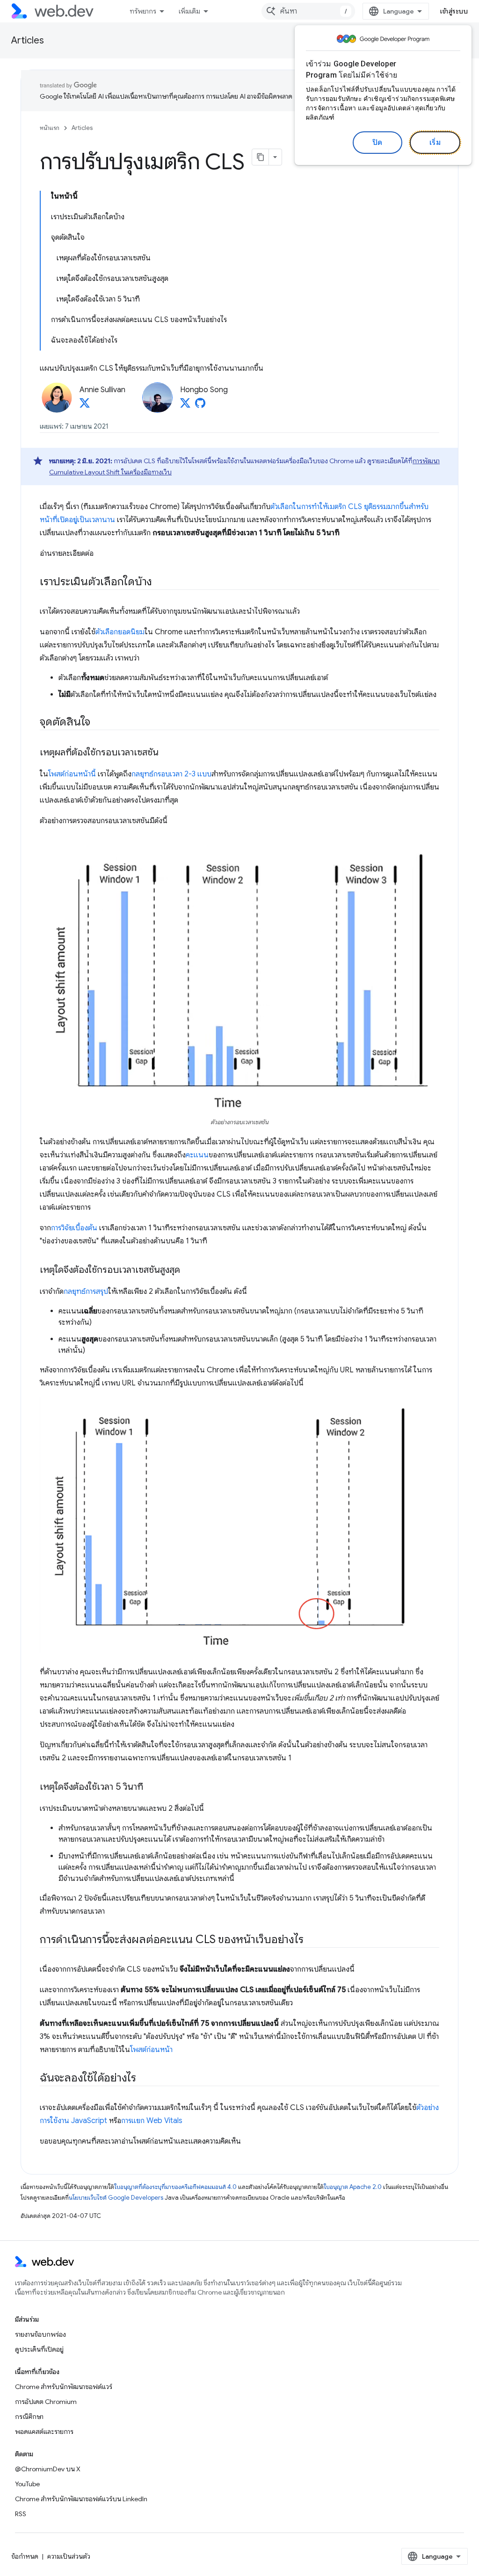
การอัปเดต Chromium (46, 2402)
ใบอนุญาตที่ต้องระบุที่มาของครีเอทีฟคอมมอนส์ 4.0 (175, 2187)
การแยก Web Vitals (152, 2121)
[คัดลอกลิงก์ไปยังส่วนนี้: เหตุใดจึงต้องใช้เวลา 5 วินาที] (152, 1787)
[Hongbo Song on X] (185, 406)
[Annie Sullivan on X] (85, 406)
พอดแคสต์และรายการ (44, 2432)
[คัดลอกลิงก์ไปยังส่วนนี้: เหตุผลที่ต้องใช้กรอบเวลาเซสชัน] (167, 753)
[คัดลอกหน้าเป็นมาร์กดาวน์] (261, 157)
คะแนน (197, 1155)
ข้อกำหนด (25, 2556)
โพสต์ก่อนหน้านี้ (72, 774)
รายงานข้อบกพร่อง (40, 2334)
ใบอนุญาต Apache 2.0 (353, 2187)
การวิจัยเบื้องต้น (74, 1228)
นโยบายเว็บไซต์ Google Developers (116, 2198)
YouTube (27, 2484)
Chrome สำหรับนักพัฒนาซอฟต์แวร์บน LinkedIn (81, 2499)
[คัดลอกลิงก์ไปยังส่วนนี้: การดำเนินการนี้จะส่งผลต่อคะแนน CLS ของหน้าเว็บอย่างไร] (312, 1940)
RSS (21, 2514)
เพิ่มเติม (189, 11)
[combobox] (308, 11)
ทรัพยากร (143, 11)
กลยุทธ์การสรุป (86, 1292)
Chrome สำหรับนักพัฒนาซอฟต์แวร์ (64, 2387)
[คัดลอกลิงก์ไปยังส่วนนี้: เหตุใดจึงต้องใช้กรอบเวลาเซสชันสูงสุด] (189, 1270)
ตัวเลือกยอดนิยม (120, 632)
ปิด (377, 143)
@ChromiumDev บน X (48, 2469)
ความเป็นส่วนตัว (69, 2556)
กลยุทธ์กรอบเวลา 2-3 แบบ (171, 774)
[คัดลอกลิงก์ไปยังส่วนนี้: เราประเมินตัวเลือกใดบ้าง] (160, 582)
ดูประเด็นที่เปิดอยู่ (39, 2349)
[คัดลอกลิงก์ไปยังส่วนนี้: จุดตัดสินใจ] (99, 723)
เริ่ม (435, 143)
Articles (28, 40)
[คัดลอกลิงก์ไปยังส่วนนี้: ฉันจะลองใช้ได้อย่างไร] (145, 2079)
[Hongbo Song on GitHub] (200, 406)
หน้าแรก (50, 128)
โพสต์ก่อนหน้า (151, 2050)
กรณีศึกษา (29, 2417)
